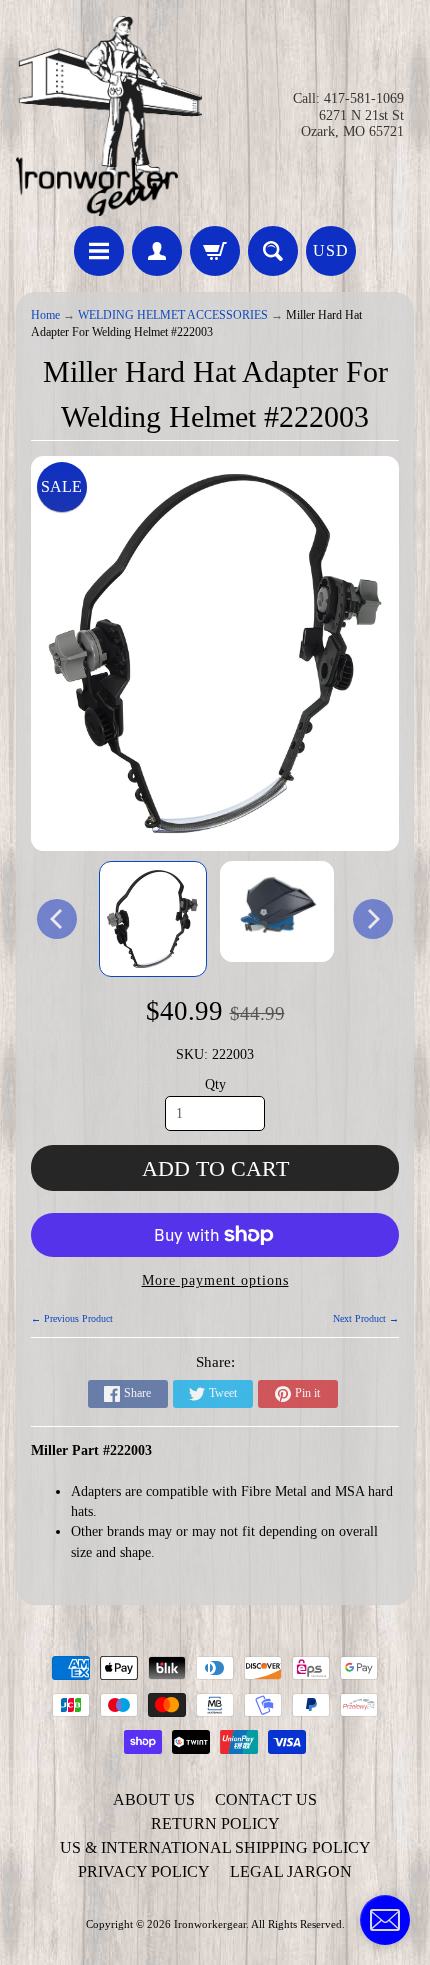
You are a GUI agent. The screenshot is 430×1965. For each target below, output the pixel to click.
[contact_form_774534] (385, 1920)
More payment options (215, 1280)
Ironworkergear (210, 1924)
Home (45, 315)
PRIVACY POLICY (144, 1871)
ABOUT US (154, 1799)
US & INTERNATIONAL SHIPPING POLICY (215, 1847)
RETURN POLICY (215, 1823)
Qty (215, 1084)
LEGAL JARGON (291, 1871)
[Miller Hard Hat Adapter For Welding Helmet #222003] (153, 919)
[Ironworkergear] (109, 116)
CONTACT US (266, 1799)
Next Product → (366, 1318)
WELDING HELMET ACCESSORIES (173, 315)
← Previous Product (72, 1318)
